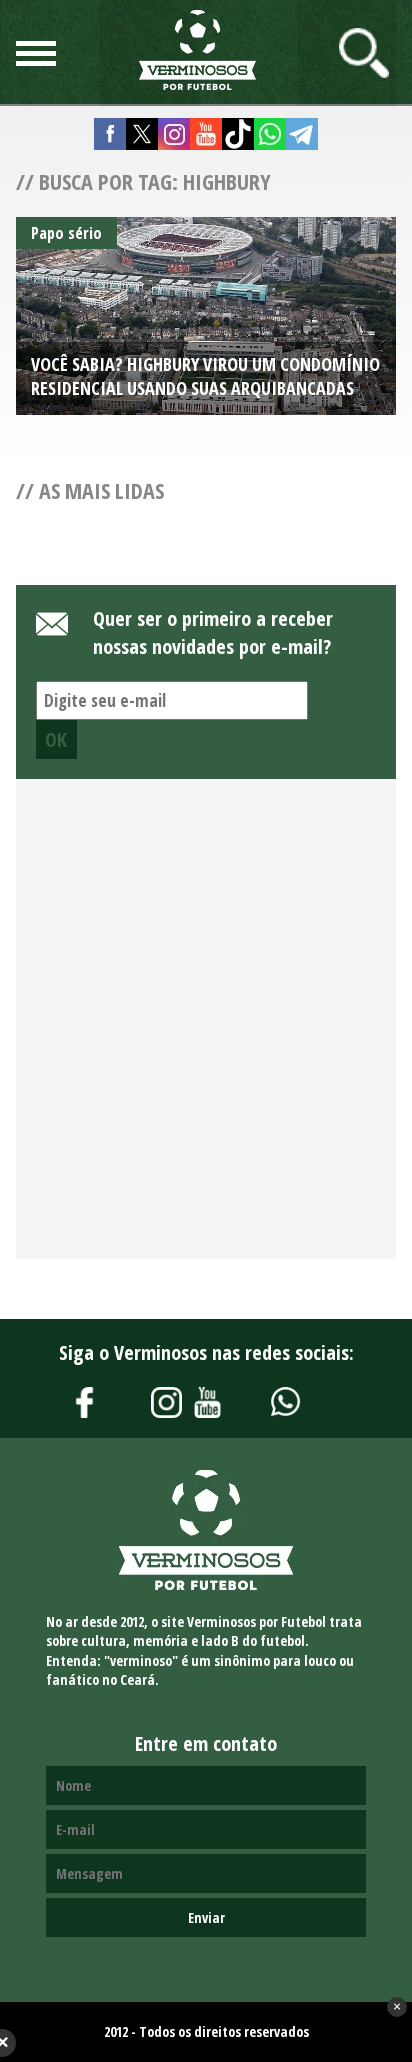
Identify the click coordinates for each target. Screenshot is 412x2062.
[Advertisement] (206, 1030)
